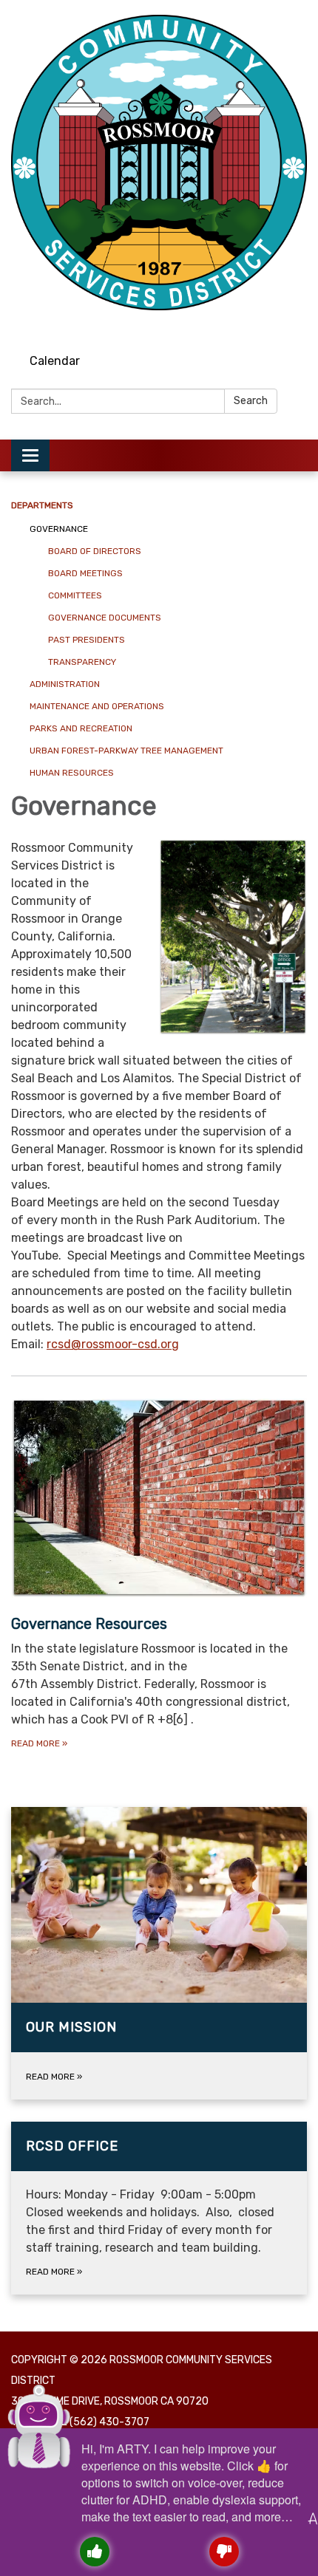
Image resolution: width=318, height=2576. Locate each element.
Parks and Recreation (81, 728)
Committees (75, 595)
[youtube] (298, 325)
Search (251, 401)
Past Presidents (87, 640)
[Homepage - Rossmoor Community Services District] (159, 163)
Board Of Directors (95, 551)
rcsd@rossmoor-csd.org (113, 1344)
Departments (42, 505)
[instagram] (243, 325)
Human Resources (72, 773)
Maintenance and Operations (97, 706)
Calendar (55, 361)
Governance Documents (105, 618)
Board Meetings (85, 573)
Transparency (82, 662)
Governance (59, 529)
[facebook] (270, 325)
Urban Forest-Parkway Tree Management (126, 751)
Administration (65, 684)
